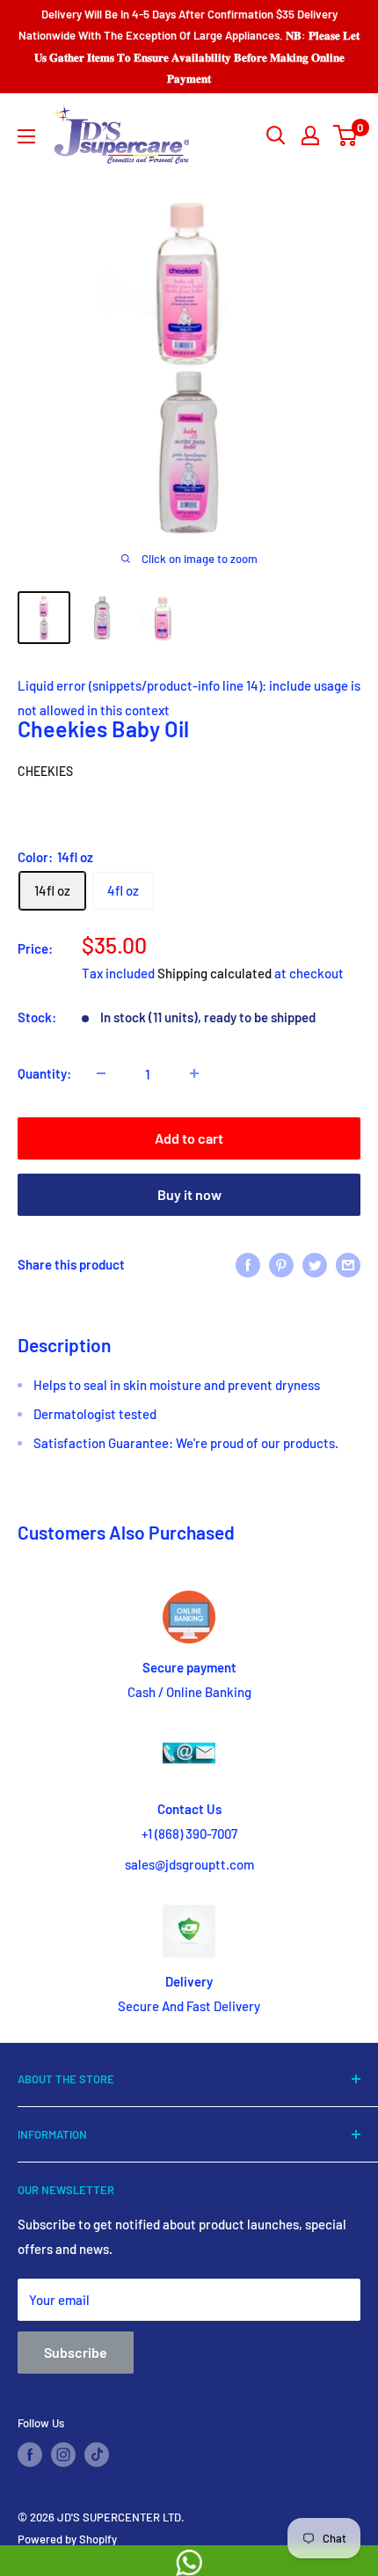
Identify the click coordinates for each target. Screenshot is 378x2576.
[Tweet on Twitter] (315, 1264)
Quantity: (44, 1073)
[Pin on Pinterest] (281, 1264)
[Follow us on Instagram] (63, 2455)
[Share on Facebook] (248, 1264)
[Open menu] (26, 136)
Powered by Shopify (67, 2539)
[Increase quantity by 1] (194, 1073)
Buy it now (189, 1194)
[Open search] (276, 135)
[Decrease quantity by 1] (101, 1073)
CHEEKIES (45, 771)
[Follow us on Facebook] (30, 2455)
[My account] (310, 135)
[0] (346, 135)
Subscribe (76, 2352)
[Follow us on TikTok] (97, 2455)
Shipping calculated (214, 973)
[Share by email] (348, 1264)
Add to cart (189, 1138)
